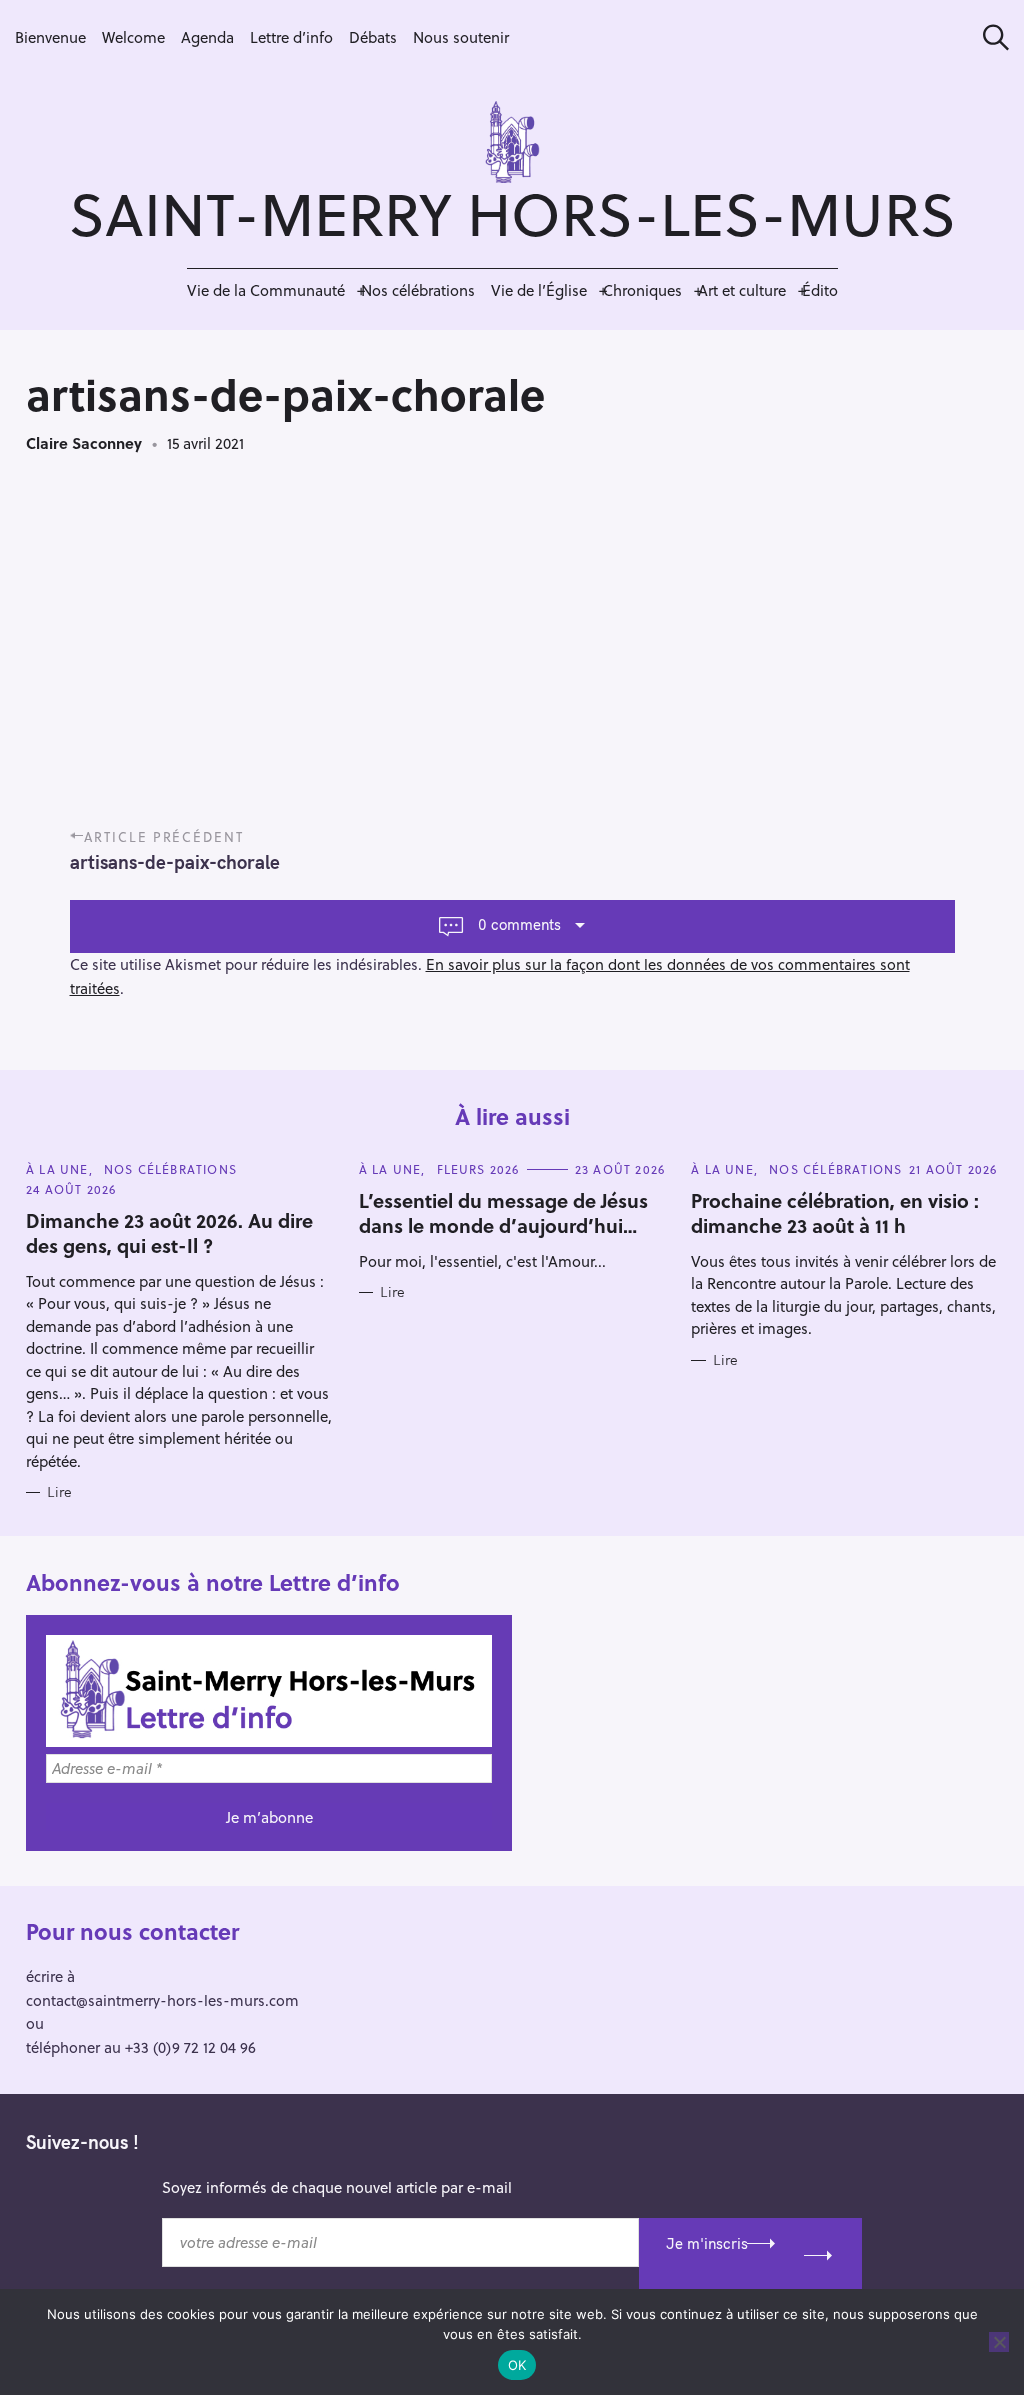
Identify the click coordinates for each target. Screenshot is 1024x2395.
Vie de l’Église (539, 290)
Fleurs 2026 (478, 1169)
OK (517, 2365)
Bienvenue (50, 37)
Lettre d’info (291, 37)
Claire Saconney (84, 443)
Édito (820, 290)
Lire (59, 1492)
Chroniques (642, 290)
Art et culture (742, 290)
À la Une (57, 1169)
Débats (373, 37)
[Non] (999, 2342)
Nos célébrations (418, 290)
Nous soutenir (461, 37)
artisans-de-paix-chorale (175, 862)
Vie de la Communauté (266, 290)
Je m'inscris (707, 2243)
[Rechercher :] (989, 37)
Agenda (207, 37)
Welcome (133, 37)
